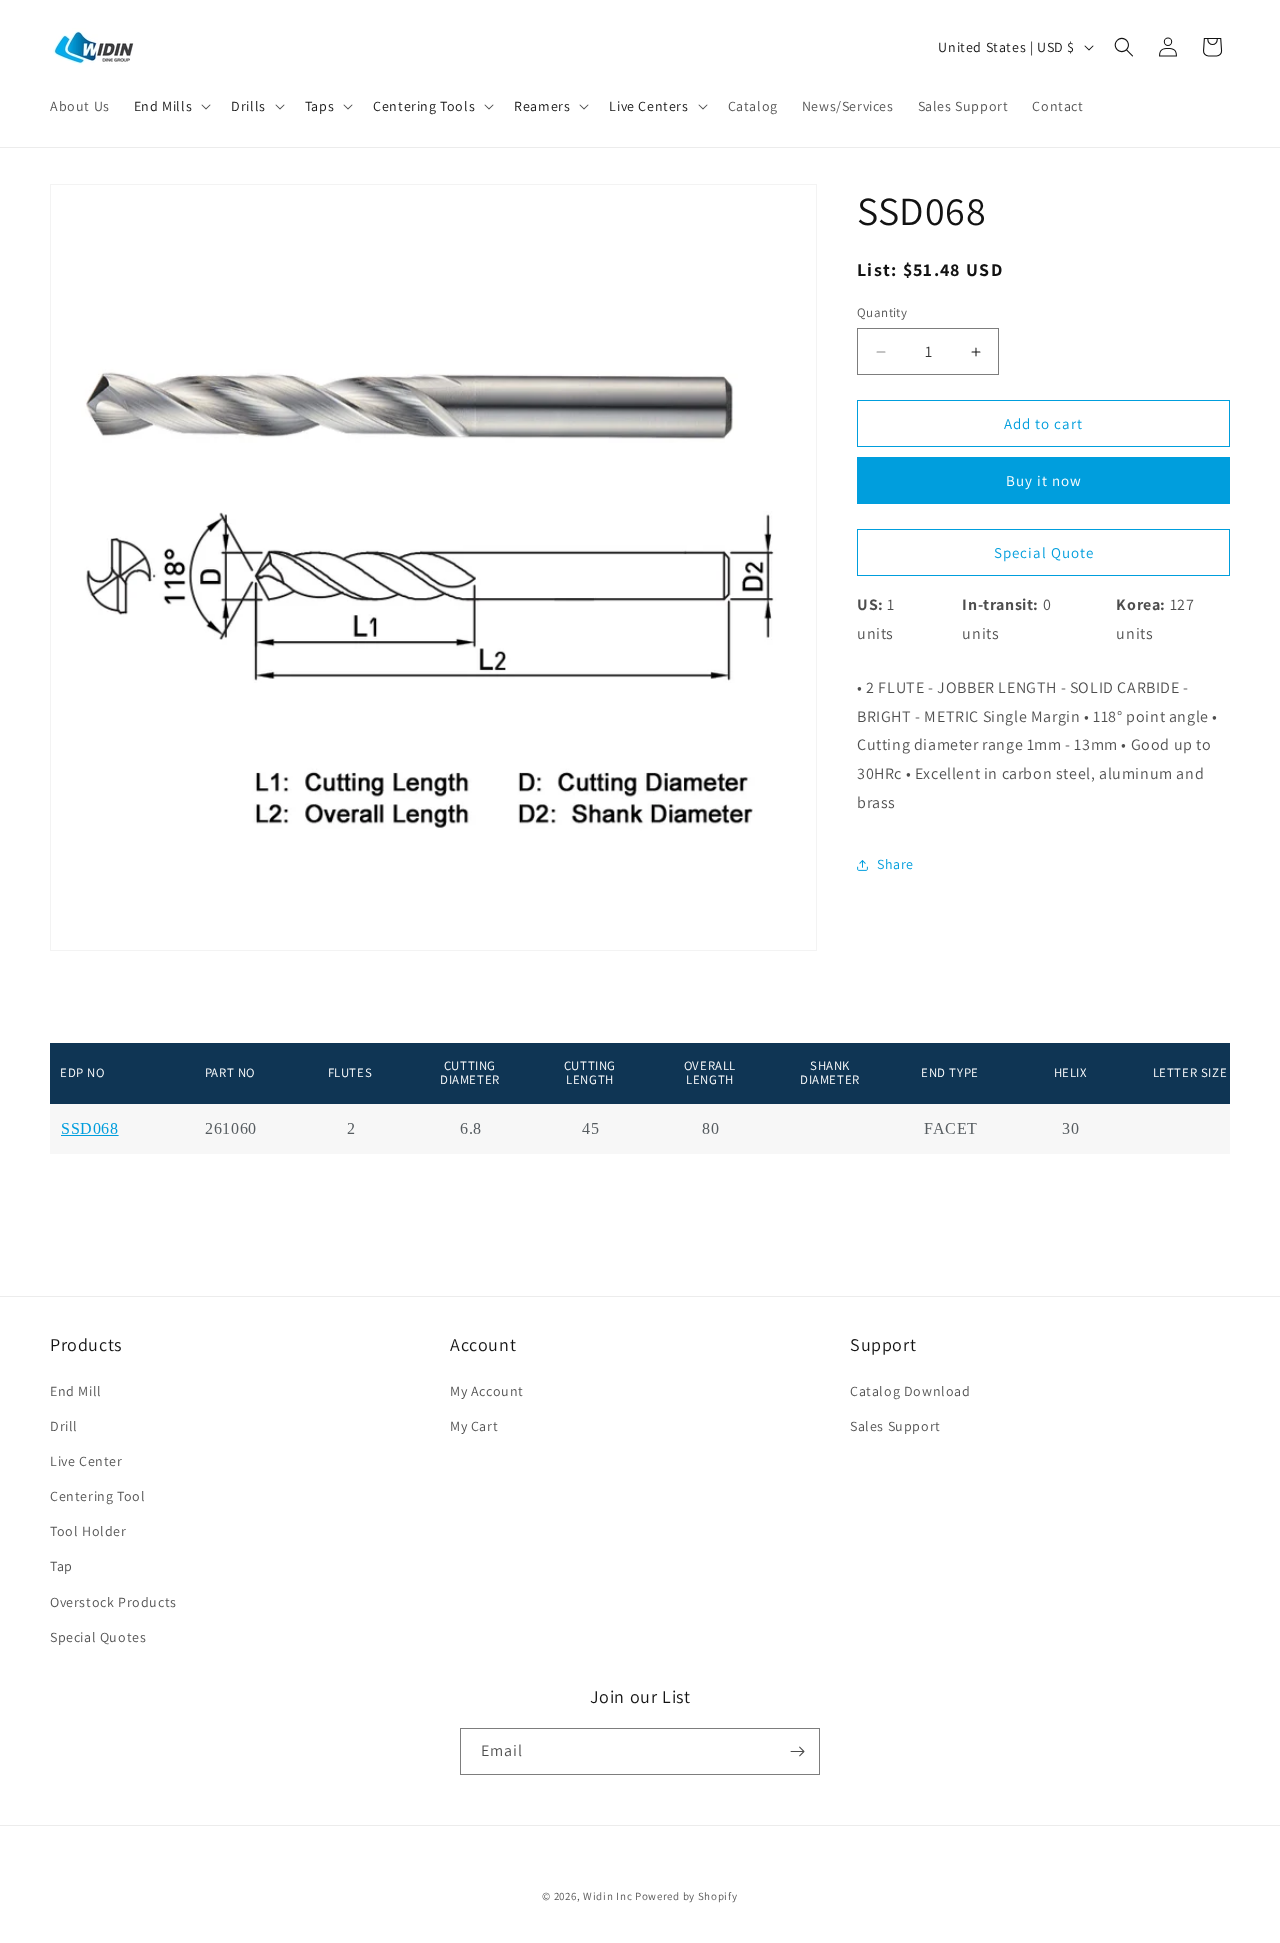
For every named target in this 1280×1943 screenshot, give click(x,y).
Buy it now (1044, 480)
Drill (64, 1426)
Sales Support (895, 1426)
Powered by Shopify (686, 1896)
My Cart (474, 1426)
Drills (248, 106)
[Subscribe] (797, 1751)
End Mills (163, 106)
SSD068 (90, 1129)
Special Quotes (98, 1637)
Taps (319, 106)
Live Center (86, 1461)
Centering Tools (424, 106)
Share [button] (895, 864)
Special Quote (1044, 552)
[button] (170, 106)
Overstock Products (113, 1602)
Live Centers (648, 106)
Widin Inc (607, 1896)
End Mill (76, 1390)
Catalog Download (910, 1390)
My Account (487, 1390)
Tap (61, 1566)
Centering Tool (97, 1496)
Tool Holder (88, 1531)
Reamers (542, 106)
